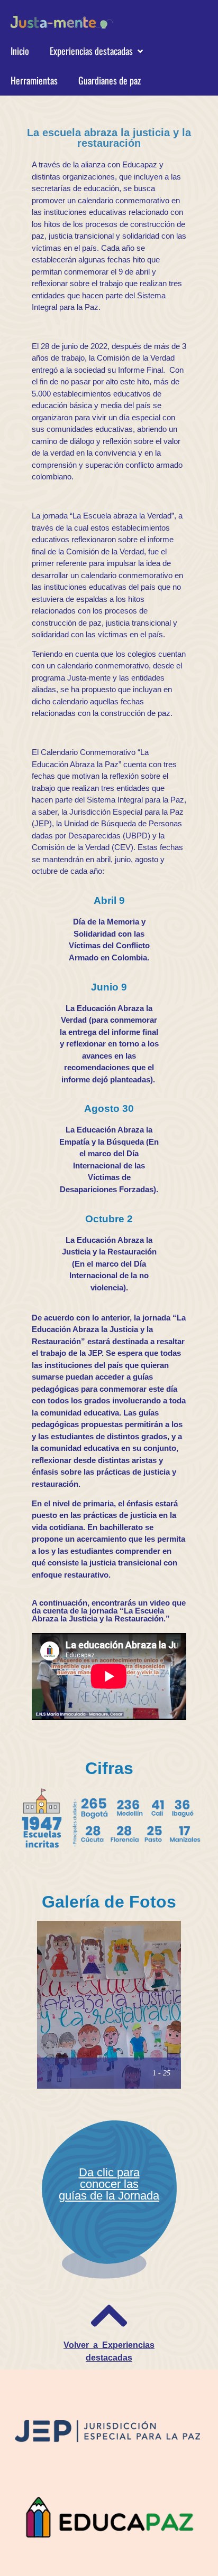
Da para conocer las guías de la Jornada (109, 2184)
